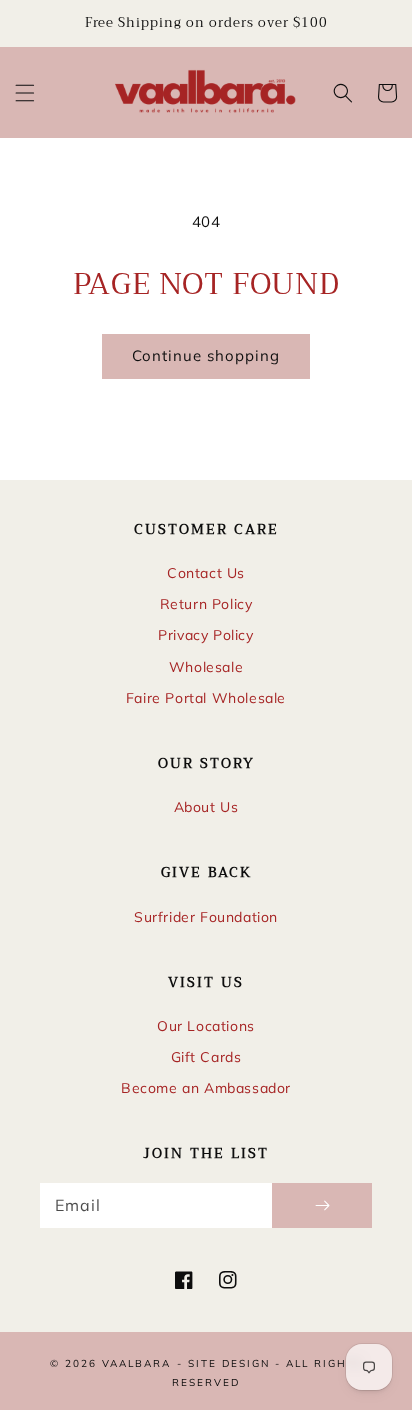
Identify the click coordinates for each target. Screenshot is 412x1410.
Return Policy (206, 604)
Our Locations (206, 1026)
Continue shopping (206, 355)
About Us (206, 807)
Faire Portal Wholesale (206, 698)
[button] (25, 93)
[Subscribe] (322, 1205)
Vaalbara (136, 1363)
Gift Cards (206, 1057)
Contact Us (206, 573)
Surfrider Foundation (206, 917)
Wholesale (206, 667)
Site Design (229, 1363)
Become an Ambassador (206, 1088)
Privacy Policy (205, 635)
